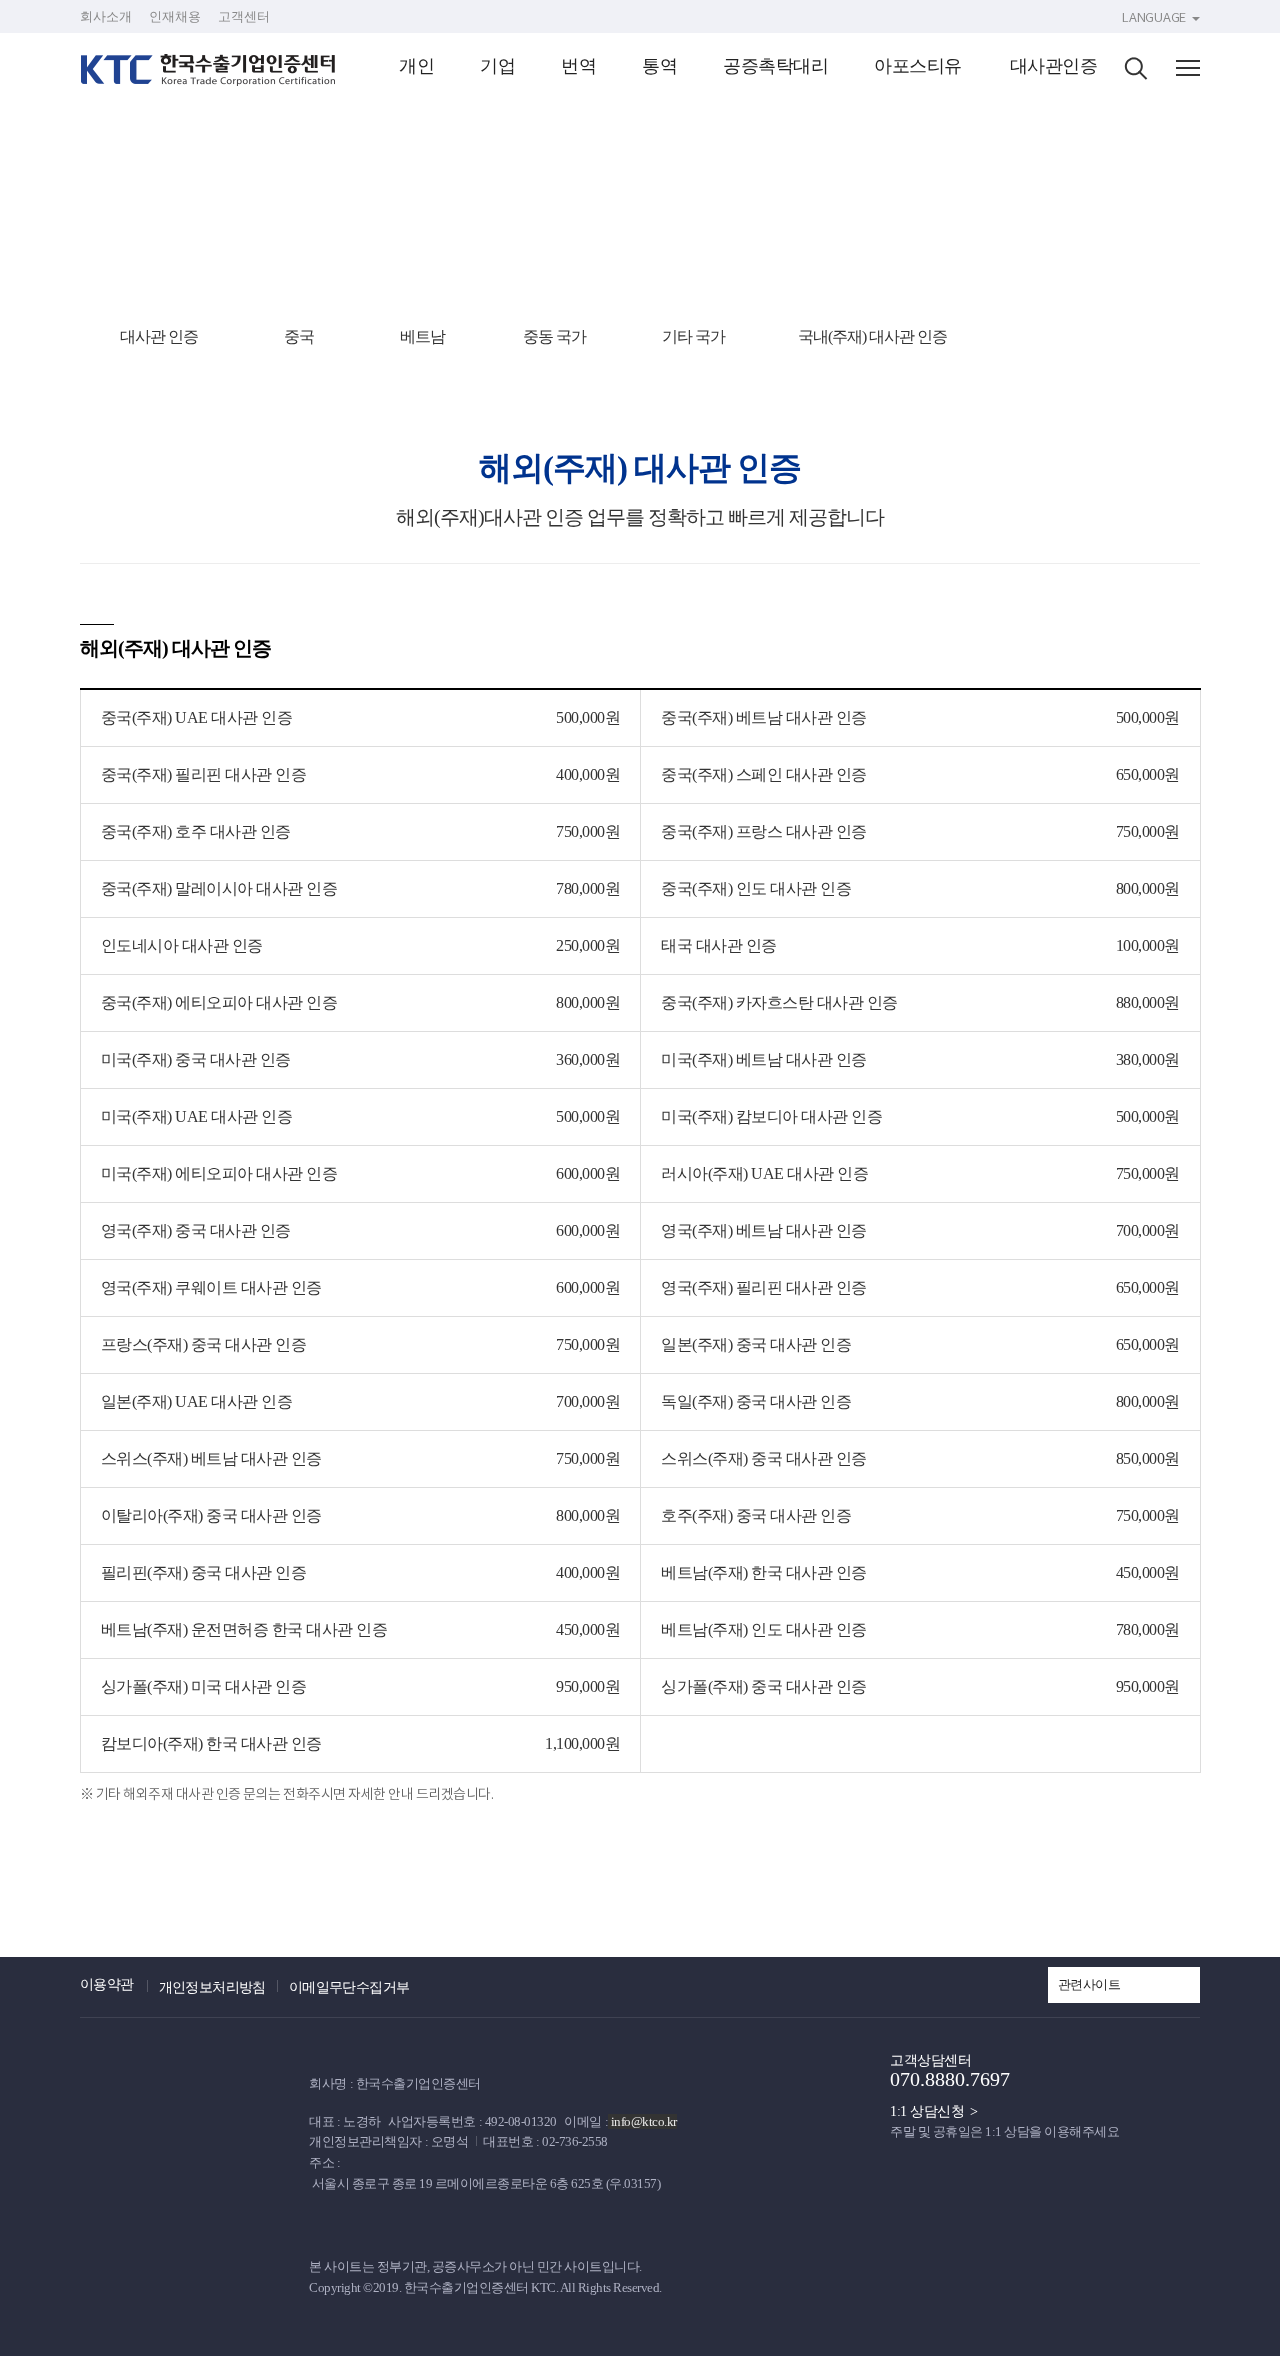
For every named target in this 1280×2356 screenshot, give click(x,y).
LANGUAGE (1154, 17)
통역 (659, 66)
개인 (416, 66)
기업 (497, 66)
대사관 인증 (159, 336)
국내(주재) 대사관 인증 (872, 336)
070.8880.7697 (950, 2079)
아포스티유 (918, 66)
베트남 (422, 336)
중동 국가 (554, 336)
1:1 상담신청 (927, 2111)
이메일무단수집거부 (349, 1987)
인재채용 (175, 16)
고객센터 (244, 16)
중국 (299, 336)
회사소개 (106, 16)
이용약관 (107, 1985)
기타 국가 (693, 336)
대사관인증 (1054, 66)
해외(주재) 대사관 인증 (1091, 336)
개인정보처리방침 (212, 1987)
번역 (578, 66)
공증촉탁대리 (775, 66)
